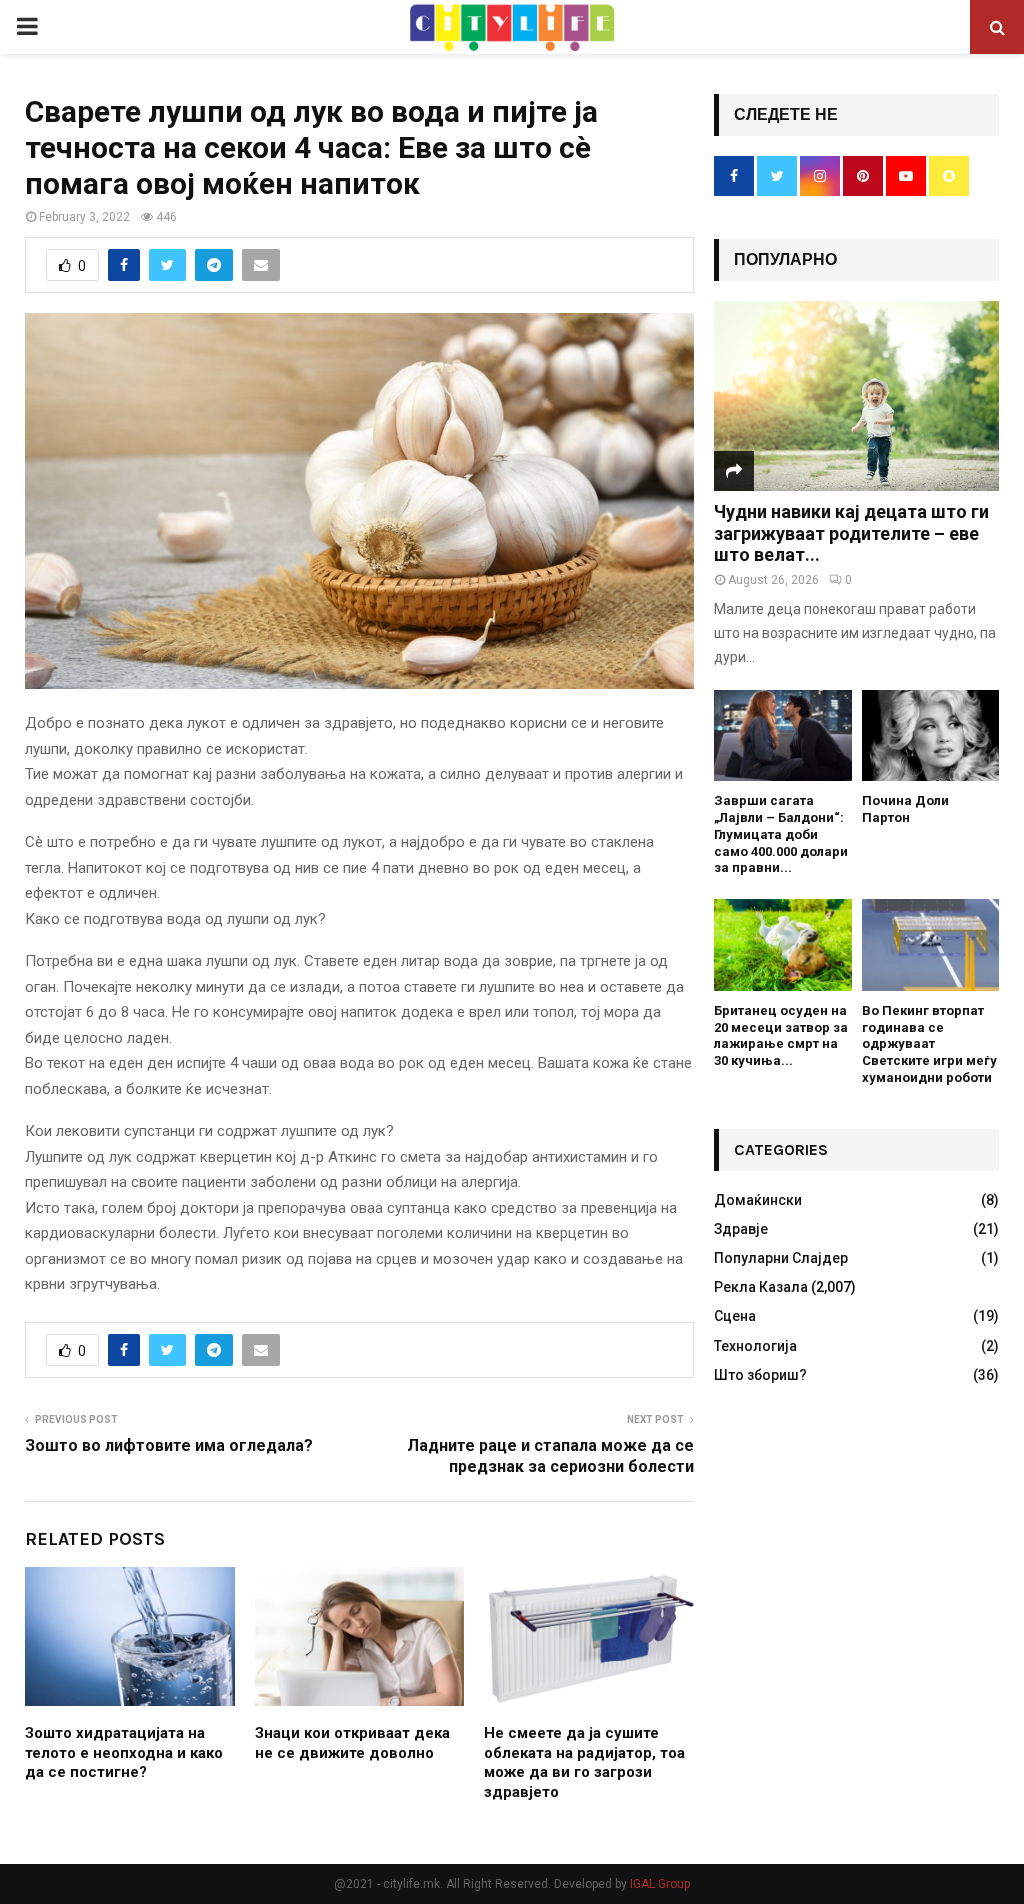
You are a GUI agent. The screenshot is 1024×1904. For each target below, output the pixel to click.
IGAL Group (660, 1884)
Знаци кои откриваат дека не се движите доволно (352, 1743)
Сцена (735, 1316)
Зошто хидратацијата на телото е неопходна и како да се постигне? (124, 1752)
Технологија (755, 1346)
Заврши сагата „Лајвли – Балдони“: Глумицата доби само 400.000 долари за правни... (781, 834)
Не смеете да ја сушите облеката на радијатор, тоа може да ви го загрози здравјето (584, 1762)
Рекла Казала (761, 1287)
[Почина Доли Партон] (931, 736)
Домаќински (758, 1200)
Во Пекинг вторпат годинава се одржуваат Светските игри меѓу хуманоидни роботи (929, 1044)
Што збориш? (760, 1375)
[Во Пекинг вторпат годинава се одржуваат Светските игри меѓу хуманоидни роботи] (931, 945)
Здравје (741, 1229)
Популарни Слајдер (781, 1258)
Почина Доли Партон (905, 809)
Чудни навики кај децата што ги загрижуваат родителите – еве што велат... (851, 533)
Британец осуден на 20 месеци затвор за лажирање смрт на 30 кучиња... (781, 1035)
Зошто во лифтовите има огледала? (169, 1445)
